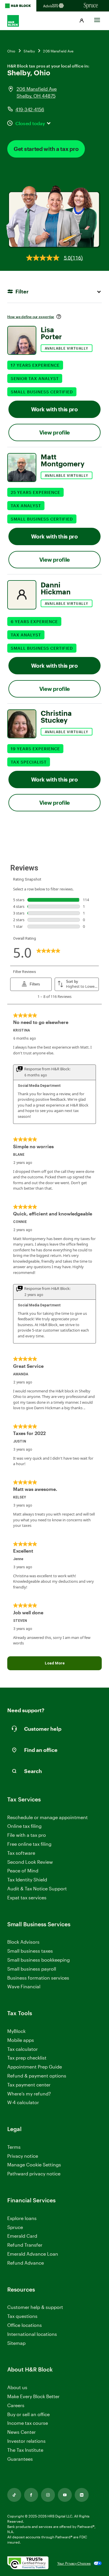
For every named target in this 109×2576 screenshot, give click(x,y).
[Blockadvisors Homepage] (54, 6)
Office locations (25, 2325)
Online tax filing (24, 1826)
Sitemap (16, 2343)
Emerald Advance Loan (33, 2254)
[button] (82, 21)
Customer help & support (35, 2307)
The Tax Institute (25, 2450)
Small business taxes (30, 1951)
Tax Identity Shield (27, 1879)
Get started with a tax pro (46, 149)
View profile (54, 432)
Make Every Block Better (33, 2396)
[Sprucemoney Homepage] (91, 6)
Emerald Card (22, 2236)
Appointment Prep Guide (35, 2067)
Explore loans (22, 2218)
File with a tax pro (27, 1835)
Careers (16, 2406)
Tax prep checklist (27, 2058)
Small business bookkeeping (39, 1960)
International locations (32, 2334)
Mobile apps (21, 2040)
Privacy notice (23, 2156)
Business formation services (38, 1978)
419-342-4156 (30, 109)
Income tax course (28, 2423)
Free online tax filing (29, 1844)
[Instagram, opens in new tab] (48, 2495)
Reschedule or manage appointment (48, 1817)
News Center (22, 2432)
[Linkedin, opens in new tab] (82, 2495)
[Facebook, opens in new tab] (31, 2495)
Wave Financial (24, 1987)
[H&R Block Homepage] (18, 6)
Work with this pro (54, 409)
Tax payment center (29, 2085)
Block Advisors (23, 1942)
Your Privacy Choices (74, 2563)
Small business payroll (32, 1969)
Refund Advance (26, 2263)
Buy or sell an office (28, 2414)
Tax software (21, 1853)
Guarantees (20, 2459)
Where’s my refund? (29, 2094)
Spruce (15, 2227)
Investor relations (26, 2441)
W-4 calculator (23, 2102)
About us (17, 2387)
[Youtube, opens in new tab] (65, 2495)
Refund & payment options (37, 2076)
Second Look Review (30, 1862)
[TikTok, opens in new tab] (14, 2495)
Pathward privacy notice (34, 2174)
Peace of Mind (23, 1871)
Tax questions (22, 2316)
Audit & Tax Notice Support (37, 1888)
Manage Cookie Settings (34, 2165)
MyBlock (16, 2031)
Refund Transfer (25, 2245)
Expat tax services (27, 1898)
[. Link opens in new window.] (28, 2563)
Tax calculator (23, 2049)
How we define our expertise (31, 317)
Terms (14, 2147)
